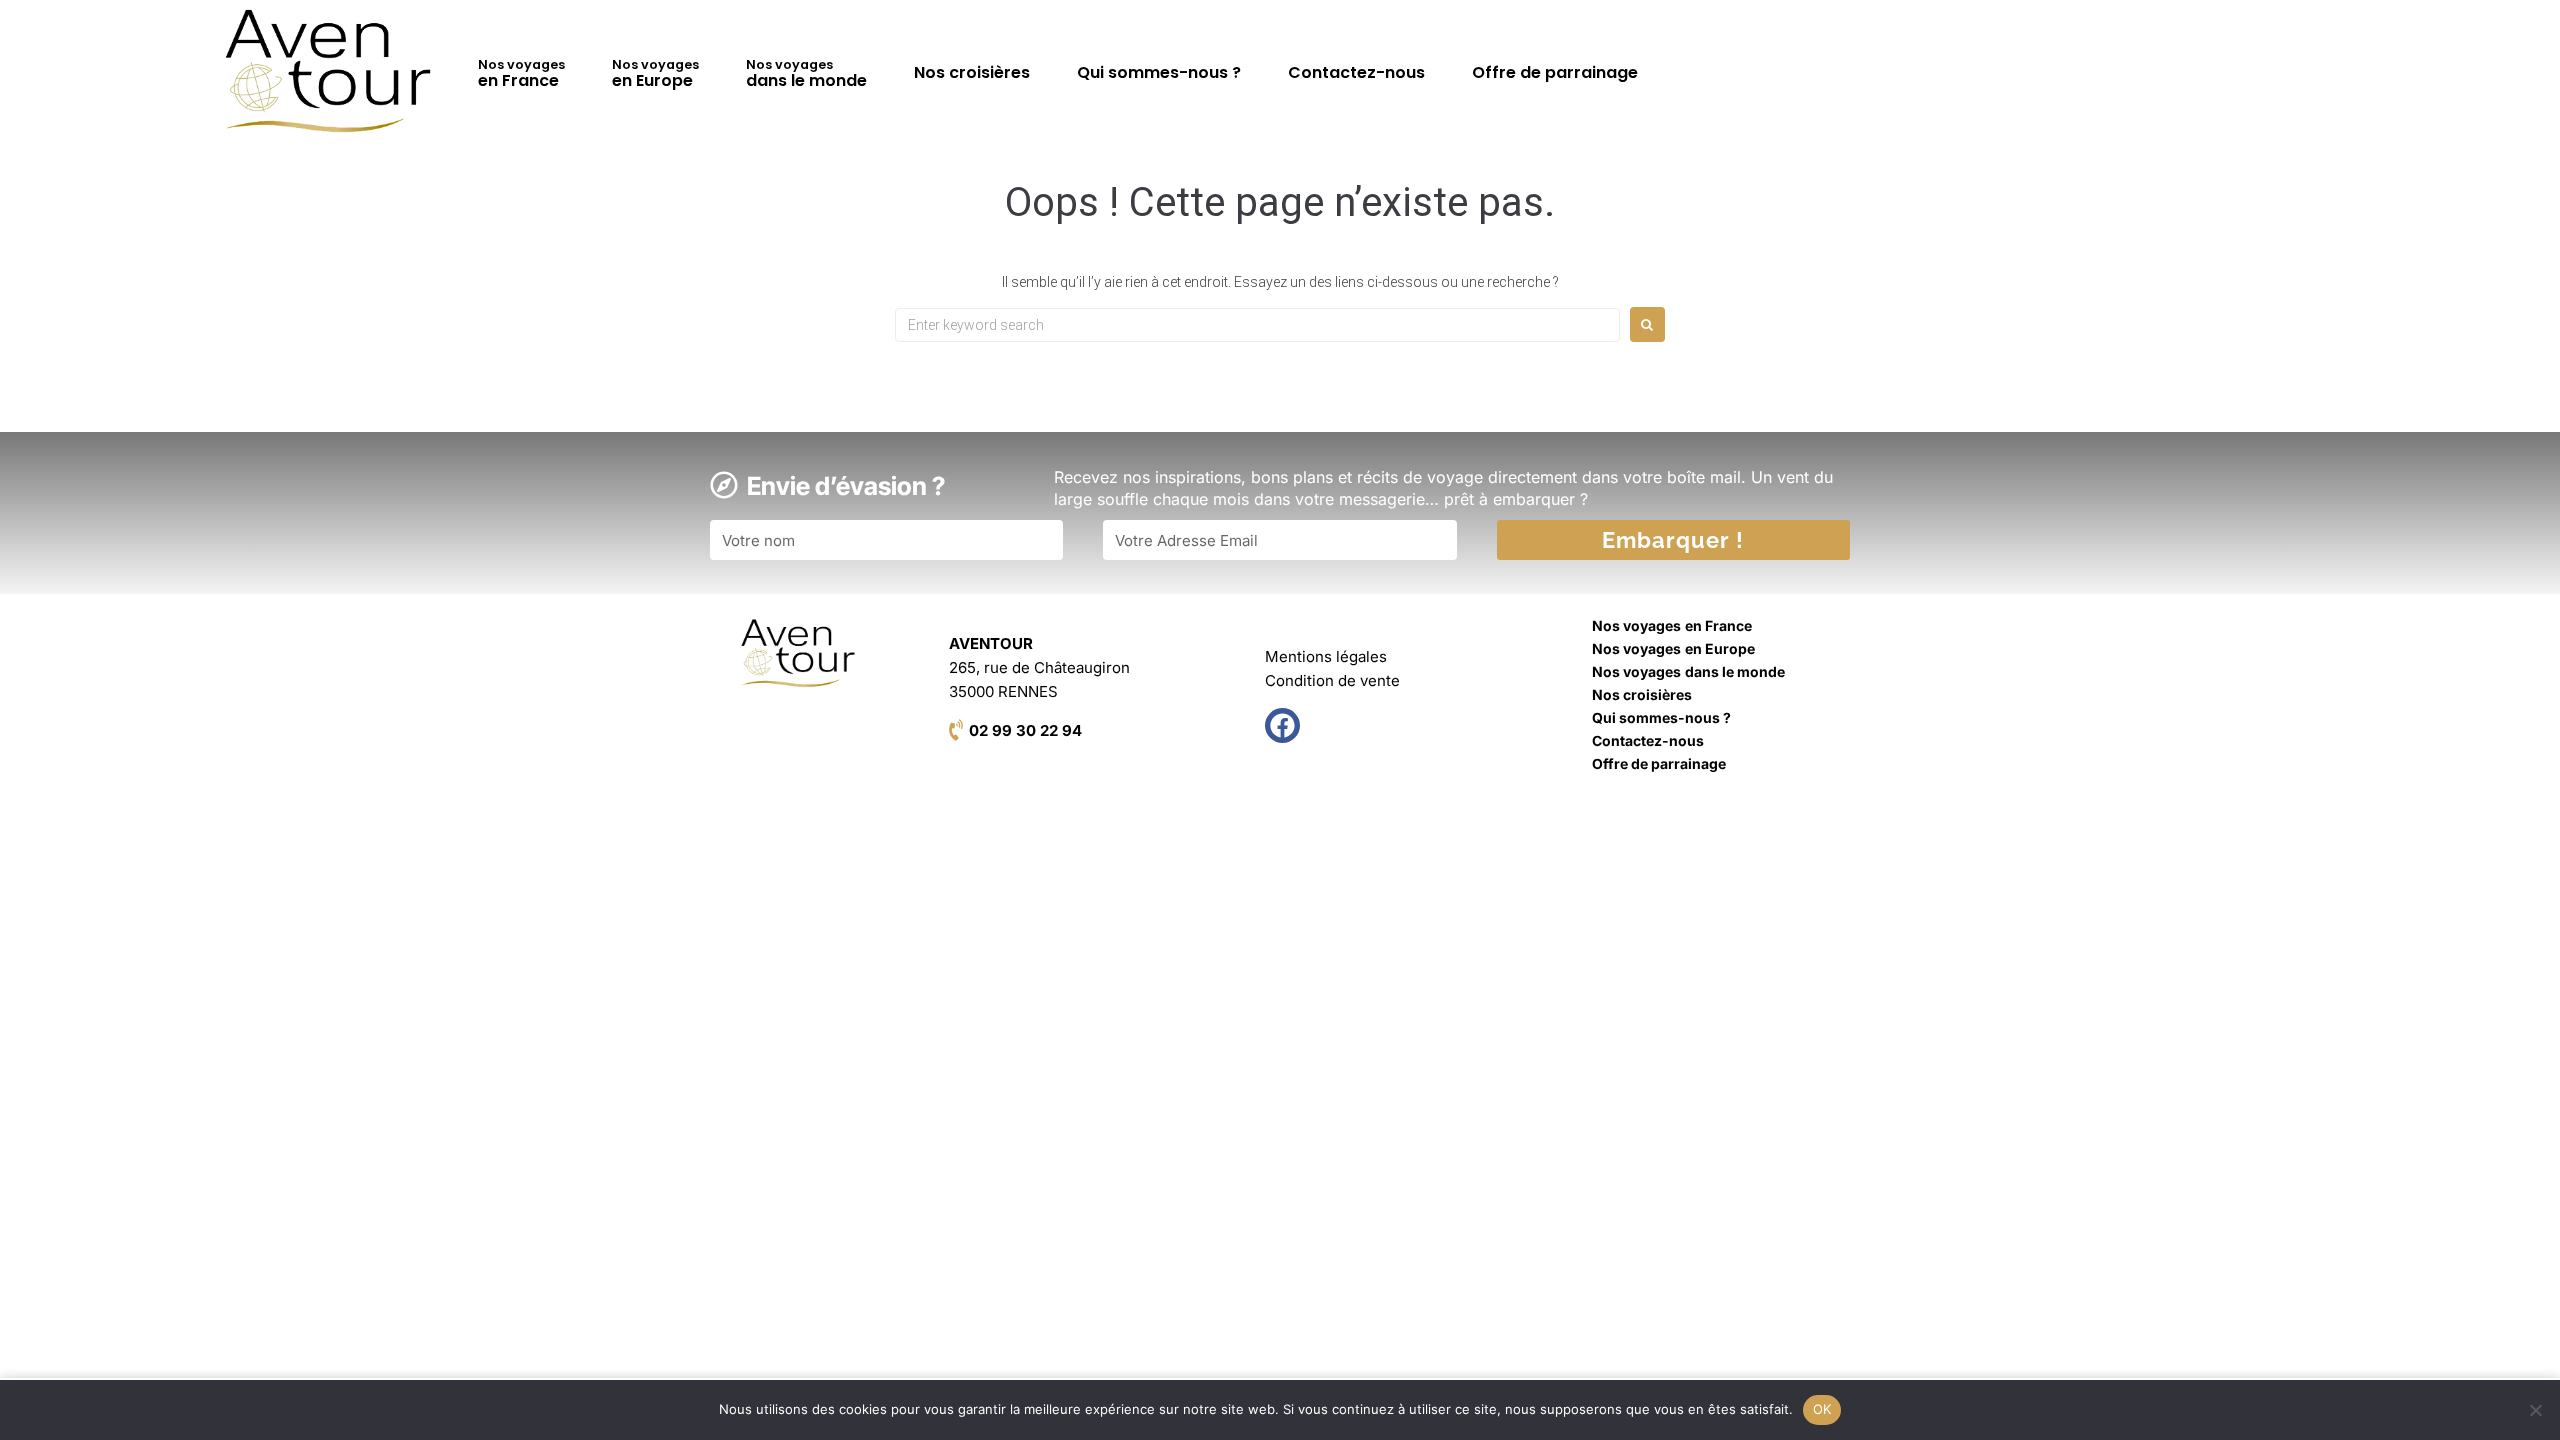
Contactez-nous (1356, 72)
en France (521, 74)
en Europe (655, 74)
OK (1822, 1409)
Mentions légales (1326, 656)
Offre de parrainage (1555, 72)
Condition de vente (1332, 680)
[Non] (2535, 1410)
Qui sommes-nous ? (1159, 72)
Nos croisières (972, 72)
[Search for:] (1257, 325)
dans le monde (806, 74)
